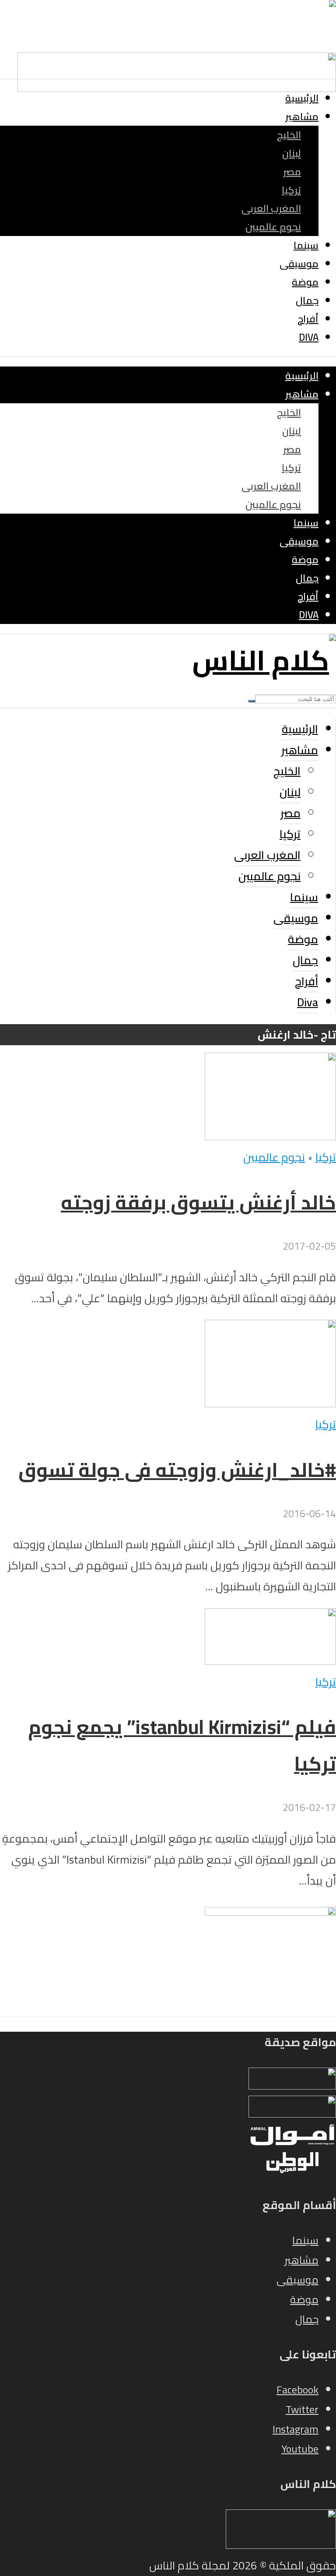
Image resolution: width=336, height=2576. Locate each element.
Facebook (297, 2390)
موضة (305, 282)
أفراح (308, 319)
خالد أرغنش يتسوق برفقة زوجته (198, 1202)
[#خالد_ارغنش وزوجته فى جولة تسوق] (270, 1403)
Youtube (300, 2449)
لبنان (292, 153)
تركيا (291, 190)
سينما (306, 245)
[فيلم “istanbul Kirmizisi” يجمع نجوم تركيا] (270, 1661)
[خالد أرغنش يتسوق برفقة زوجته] (270, 1136)
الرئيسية (302, 98)
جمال (307, 300)
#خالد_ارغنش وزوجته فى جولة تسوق (177, 1470)
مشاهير (302, 116)
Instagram (296, 2429)
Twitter (302, 2409)
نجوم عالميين (273, 227)
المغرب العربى (271, 208)
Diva (309, 337)
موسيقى (299, 264)
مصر (292, 172)
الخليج (289, 135)
